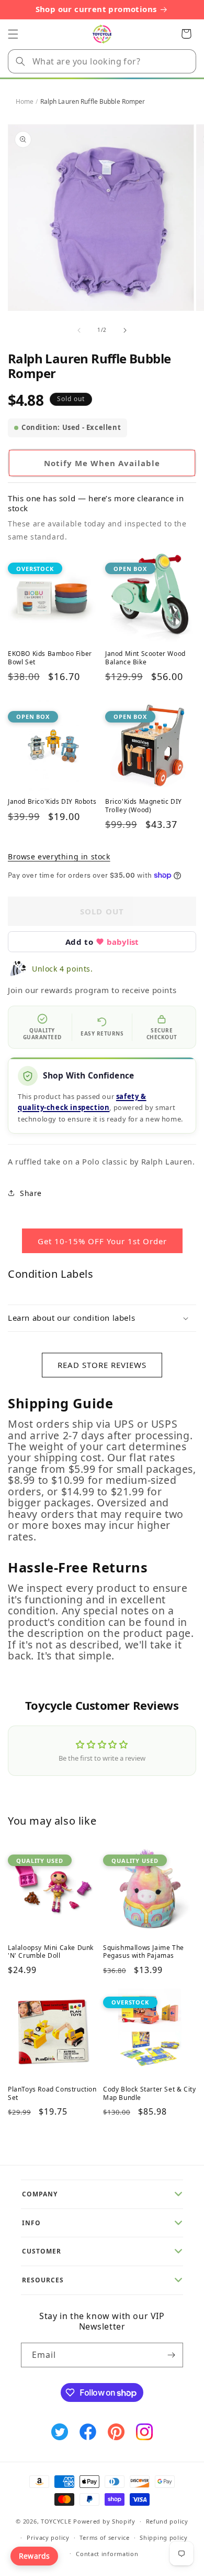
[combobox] (102, 61)
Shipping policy (164, 2537)
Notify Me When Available (102, 463)
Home (25, 101)
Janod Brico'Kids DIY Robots (52, 802)
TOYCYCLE (56, 2521)
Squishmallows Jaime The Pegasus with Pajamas (144, 1952)
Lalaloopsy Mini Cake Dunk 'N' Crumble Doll (51, 1952)
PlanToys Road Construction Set (52, 2093)
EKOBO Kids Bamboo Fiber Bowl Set (50, 658)
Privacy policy (48, 2537)
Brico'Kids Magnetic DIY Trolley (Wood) (144, 806)
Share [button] (31, 1193)
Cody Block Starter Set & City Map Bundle (149, 2093)
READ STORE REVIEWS (102, 1365)
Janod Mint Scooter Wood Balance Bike (145, 658)
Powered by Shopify (104, 2521)
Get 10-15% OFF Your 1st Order (102, 1241)
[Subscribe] (171, 2355)
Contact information (107, 2554)
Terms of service (104, 2537)
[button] (13, 34)
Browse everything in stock (59, 856)
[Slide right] (125, 330)
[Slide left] (79, 330)
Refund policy (167, 2521)
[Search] (20, 61)
